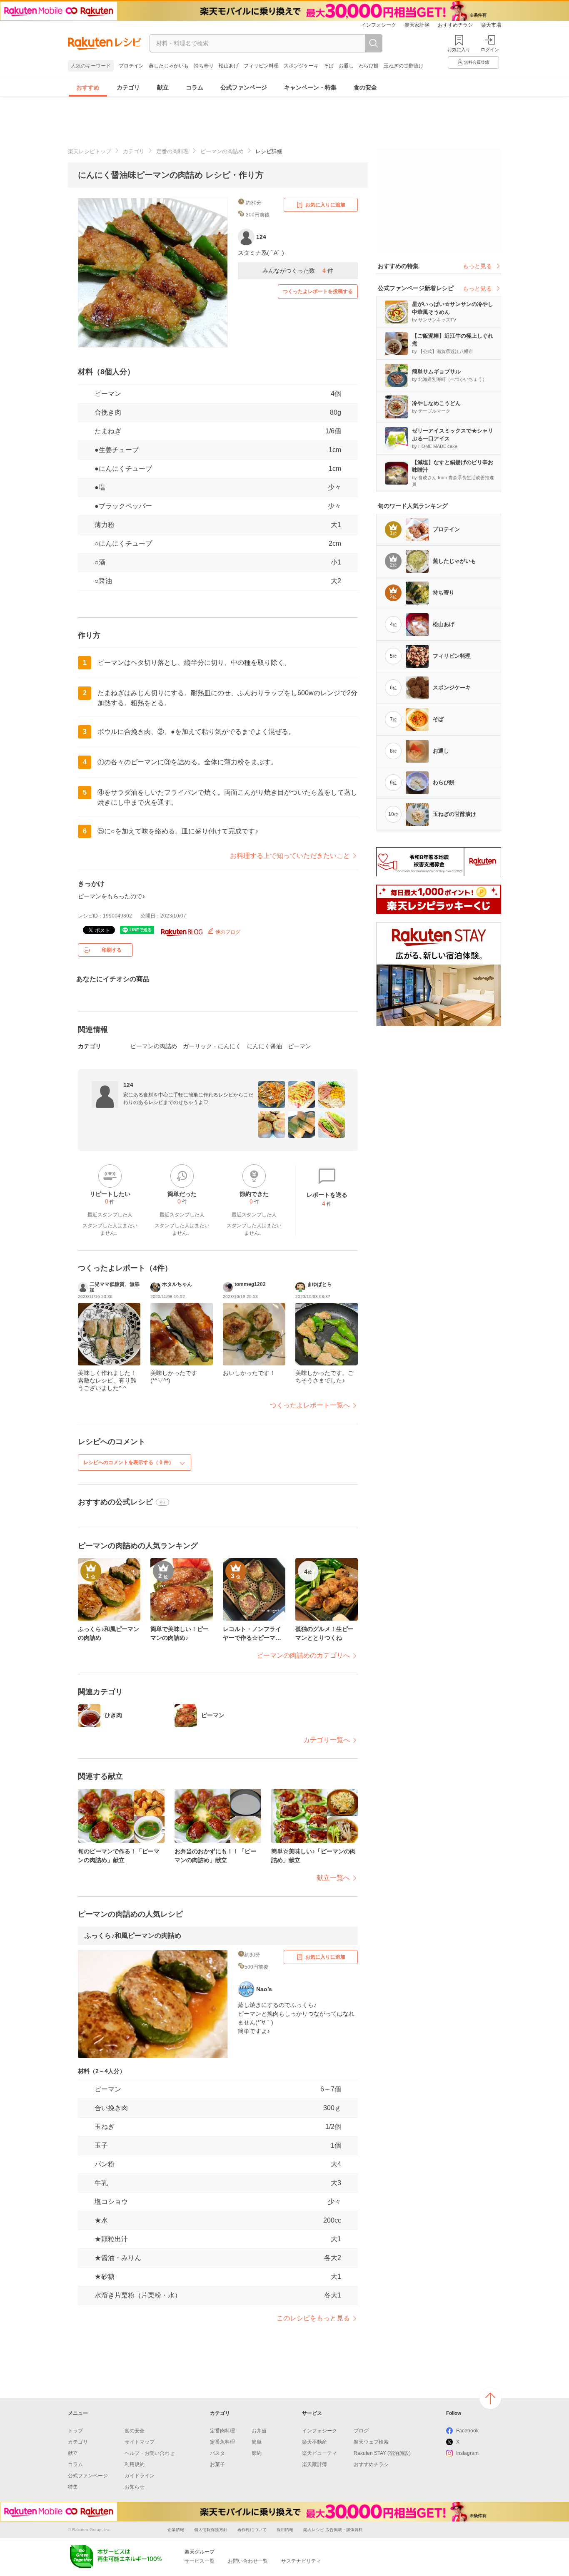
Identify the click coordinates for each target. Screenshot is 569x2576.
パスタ (217, 2453)
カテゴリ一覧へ (327, 1740)
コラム (195, 87)
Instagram (467, 2453)
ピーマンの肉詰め (222, 151)
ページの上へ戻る (490, 2398)
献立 (163, 87)
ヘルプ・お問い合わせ (150, 2453)
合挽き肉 (108, 412)
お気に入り (459, 50)
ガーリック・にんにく (212, 1046)
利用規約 (135, 2464)
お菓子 (217, 2464)
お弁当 (259, 2431)
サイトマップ (140, 2442)
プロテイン (131, 66)
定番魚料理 (222, 2442)
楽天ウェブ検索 (371, 2442)
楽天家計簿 (417, 25)
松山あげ (229, 66)
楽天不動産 (314, 2442)
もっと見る (477, 266)
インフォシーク (379, 25)
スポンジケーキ (301, 66)
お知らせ (135, 2487)
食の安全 (365, 87)
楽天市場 (491, 25)
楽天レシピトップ (90, 151)
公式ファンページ (244, 87)
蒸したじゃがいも (169, 66)
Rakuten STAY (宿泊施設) (382, 2453)
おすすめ (88, 87)
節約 (257, 2453)
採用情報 (285, 2530)
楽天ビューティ (319, 2453)
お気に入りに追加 (325, 205)
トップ (75, 2431)
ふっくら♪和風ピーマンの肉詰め (133, 1936)
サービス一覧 (200, 2561)
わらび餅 (369, 66)
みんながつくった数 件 (298, 271)
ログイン (490, 50)
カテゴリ (128, 87)
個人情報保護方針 (211, 2530)
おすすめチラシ (455, 25)
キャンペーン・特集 (310, 87)
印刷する (112, 950)
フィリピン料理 (261, 66)
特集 (73, 2487)
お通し (346, 66)
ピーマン (108, 394)
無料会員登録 (477, 62)
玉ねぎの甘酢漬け (404, 66)
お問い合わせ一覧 (248, 2561)
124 (128, 1085)
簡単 (257, 2442)
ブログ (361, 2431)
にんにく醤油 (265, 1046)
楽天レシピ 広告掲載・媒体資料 (333, 2530)
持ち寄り (204, 66)
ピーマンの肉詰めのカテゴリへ (303, 1655)
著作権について (252, 2530)
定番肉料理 (222, 2431)
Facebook (467, 2431)
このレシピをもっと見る (313, 2318)
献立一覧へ (333, 1878)
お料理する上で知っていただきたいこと (290, 856)
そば (329, 66)
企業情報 (176, 2530)
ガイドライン (140, 2476)
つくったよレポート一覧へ (310, 1405)
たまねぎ (108, 431)
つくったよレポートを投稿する (318, 291)
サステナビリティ (301, 2561)
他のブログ (227, 932)
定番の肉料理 (172, 151)
